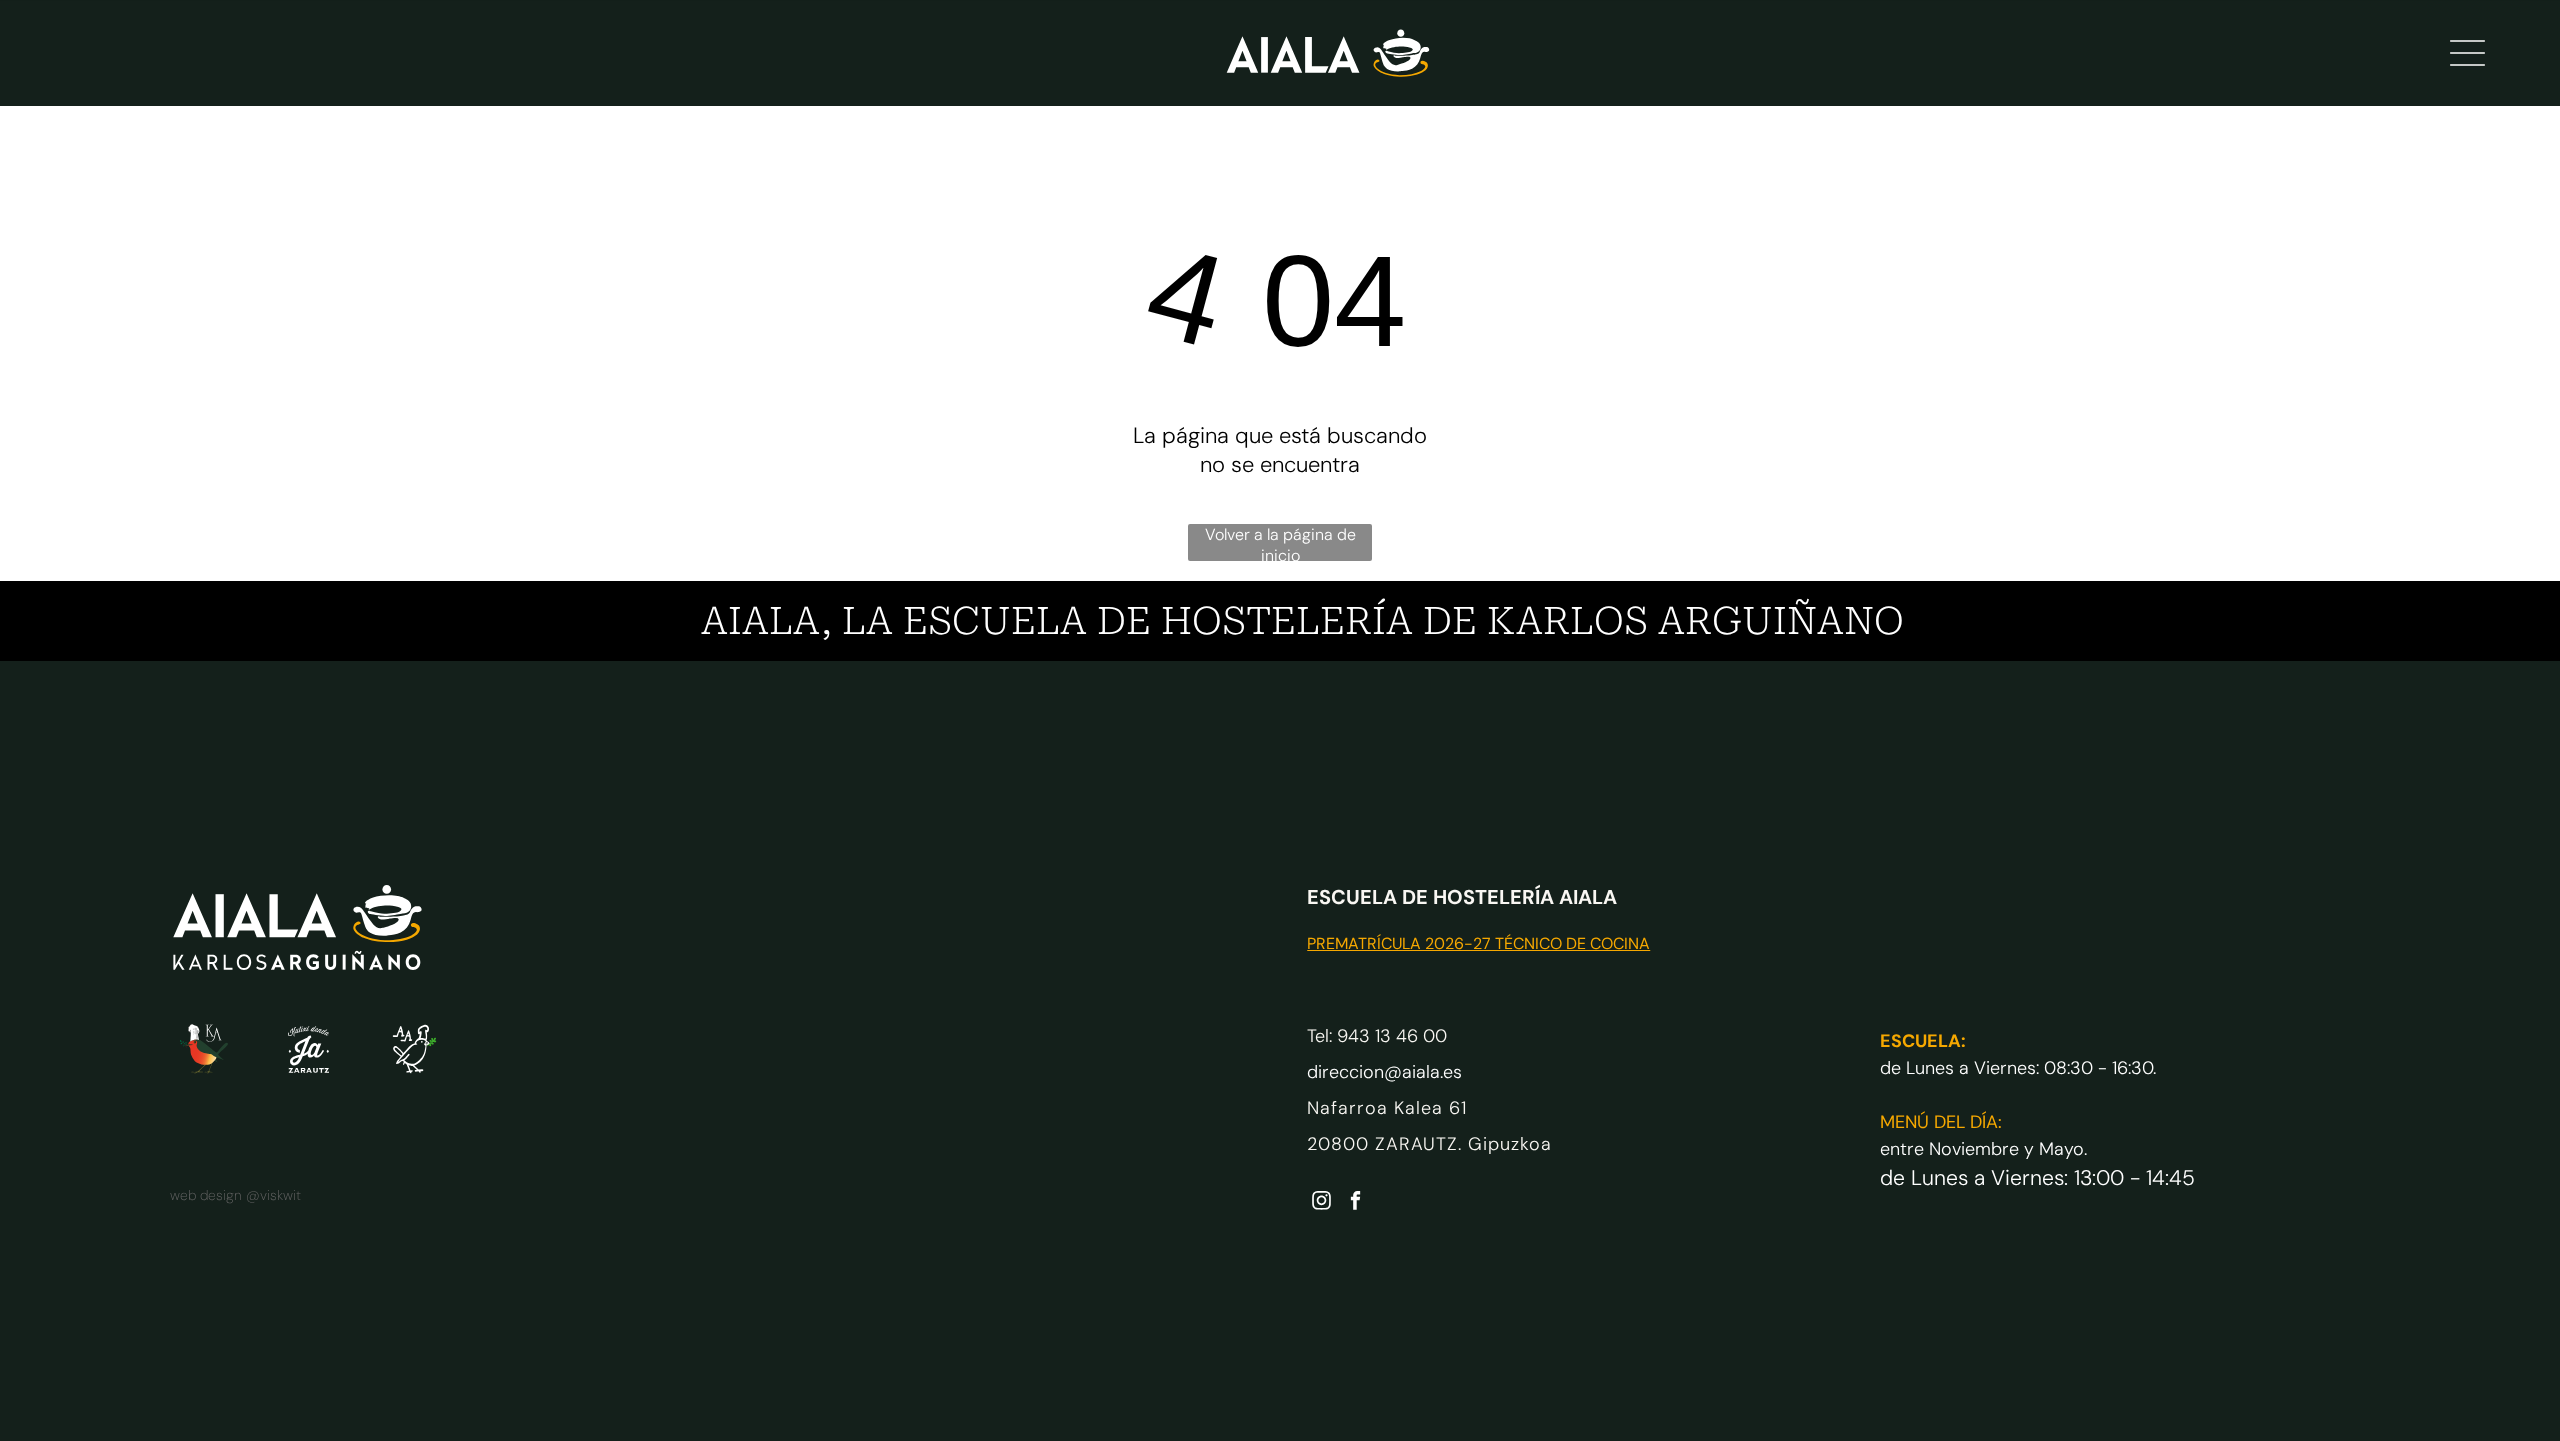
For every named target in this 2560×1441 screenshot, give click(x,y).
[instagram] (1321, 1203)
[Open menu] (2467, 53)
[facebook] (1355, 1203)
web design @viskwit (235, 1195)
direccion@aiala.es (1384, 1072)
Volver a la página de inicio (1280, 542)
